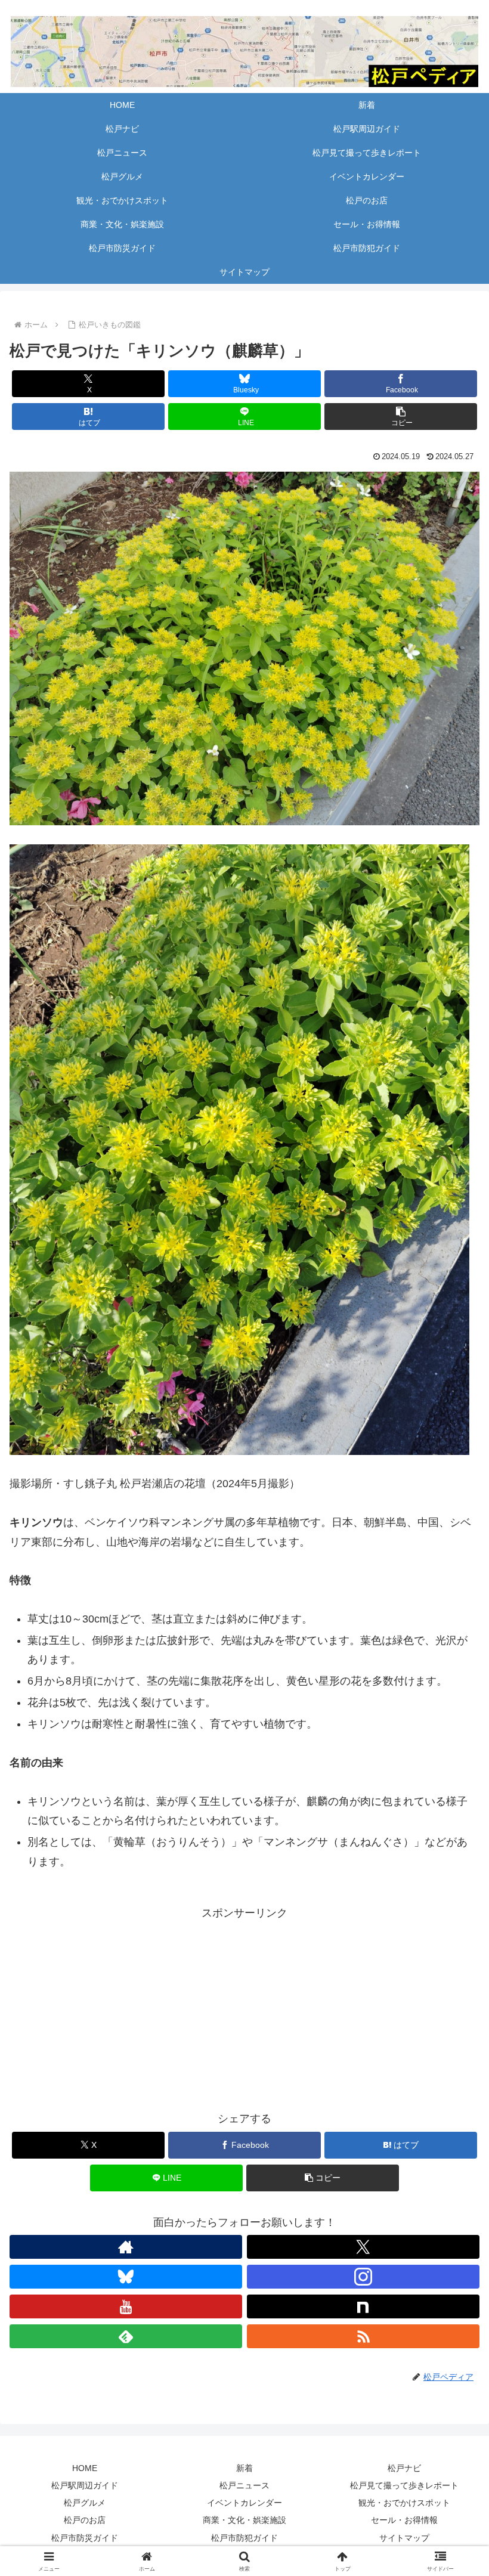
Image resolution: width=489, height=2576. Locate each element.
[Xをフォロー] (363, 2247)
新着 (244, 2468)
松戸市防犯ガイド (244, 2538)
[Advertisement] (244, 2007)
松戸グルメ (85, 2503)
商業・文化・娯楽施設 (244, 2520)
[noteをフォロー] (363, 2306)
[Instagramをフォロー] (363, 2277)
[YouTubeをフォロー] (126, 2306)
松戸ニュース (244, 2485)
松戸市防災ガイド (85, 2538)
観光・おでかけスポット (404, 2503)
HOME (85, 2468)
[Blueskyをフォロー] (126, 2277)
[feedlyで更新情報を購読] (126, 2336)
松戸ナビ (404, 2468)
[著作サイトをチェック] (126, 2247)
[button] (401, 417)
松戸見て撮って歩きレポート (404, 2485)
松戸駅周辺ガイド (85, 2485)
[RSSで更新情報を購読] (363, 2336)
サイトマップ (404, 2538)
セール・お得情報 (404, 2520)
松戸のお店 (85, 2520)
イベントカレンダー (244, 2503)
